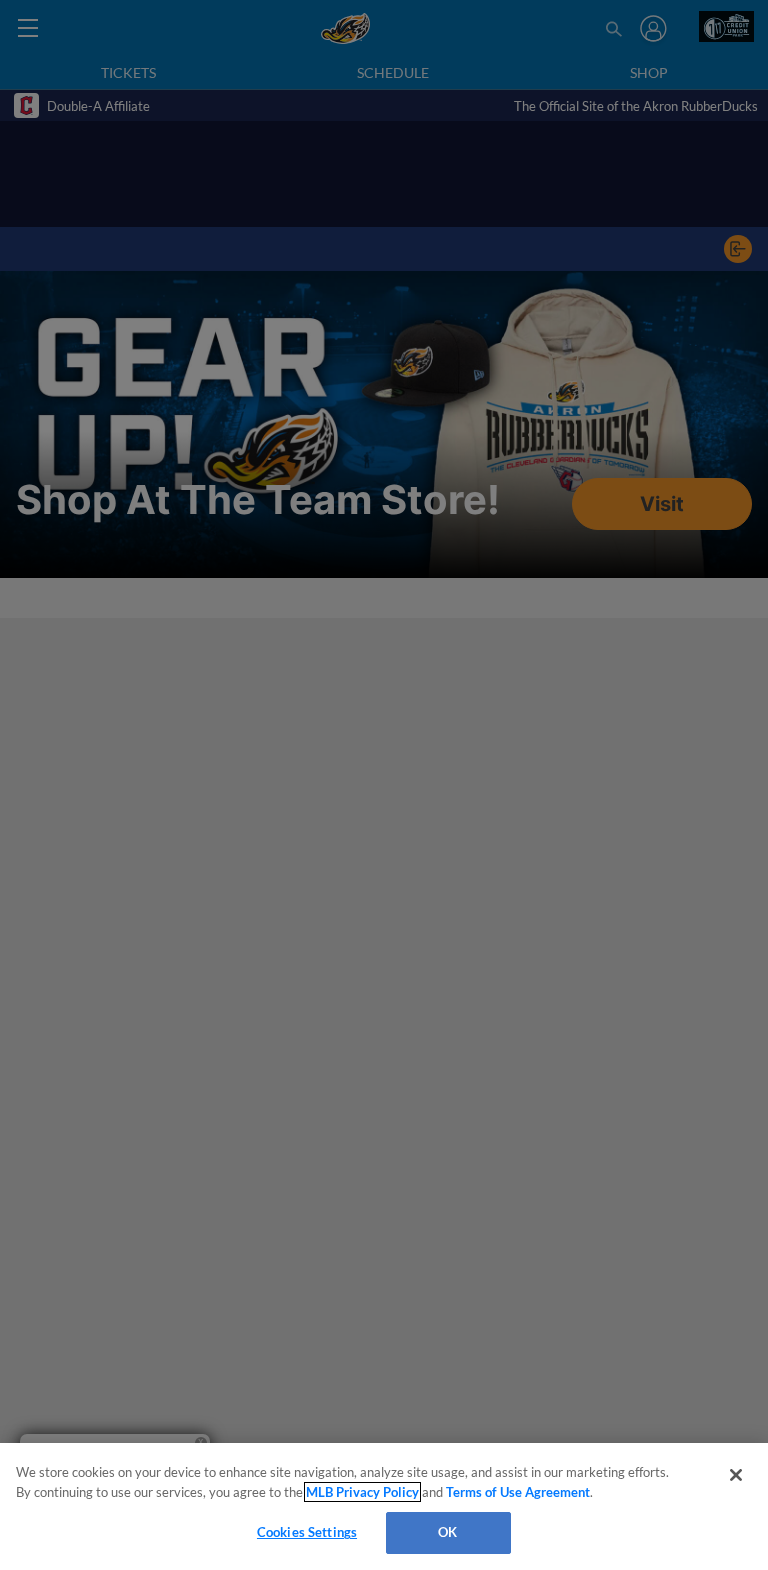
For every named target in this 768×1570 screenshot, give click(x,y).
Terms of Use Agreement (518, 1492)
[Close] (736, 1475)
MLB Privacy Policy (362, 1492)
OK (447, 1532)
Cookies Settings (307, 1532)
